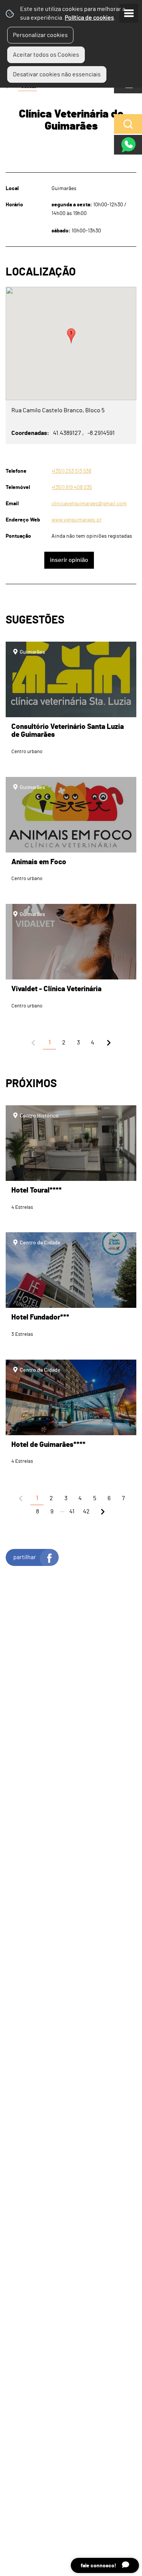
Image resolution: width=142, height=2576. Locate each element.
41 (72, 1512)
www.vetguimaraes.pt (76, 520)
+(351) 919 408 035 (72, 487)
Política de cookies (89, 18)
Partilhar (25, 1557)
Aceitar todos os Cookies (46, 55)
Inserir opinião (69, 560)
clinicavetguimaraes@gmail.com (89, 504)
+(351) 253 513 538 (71, 471)
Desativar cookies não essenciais (57, 74)
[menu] (129, 13)
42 (86, 1512)
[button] (71, 336)
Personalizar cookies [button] (40, 35)
